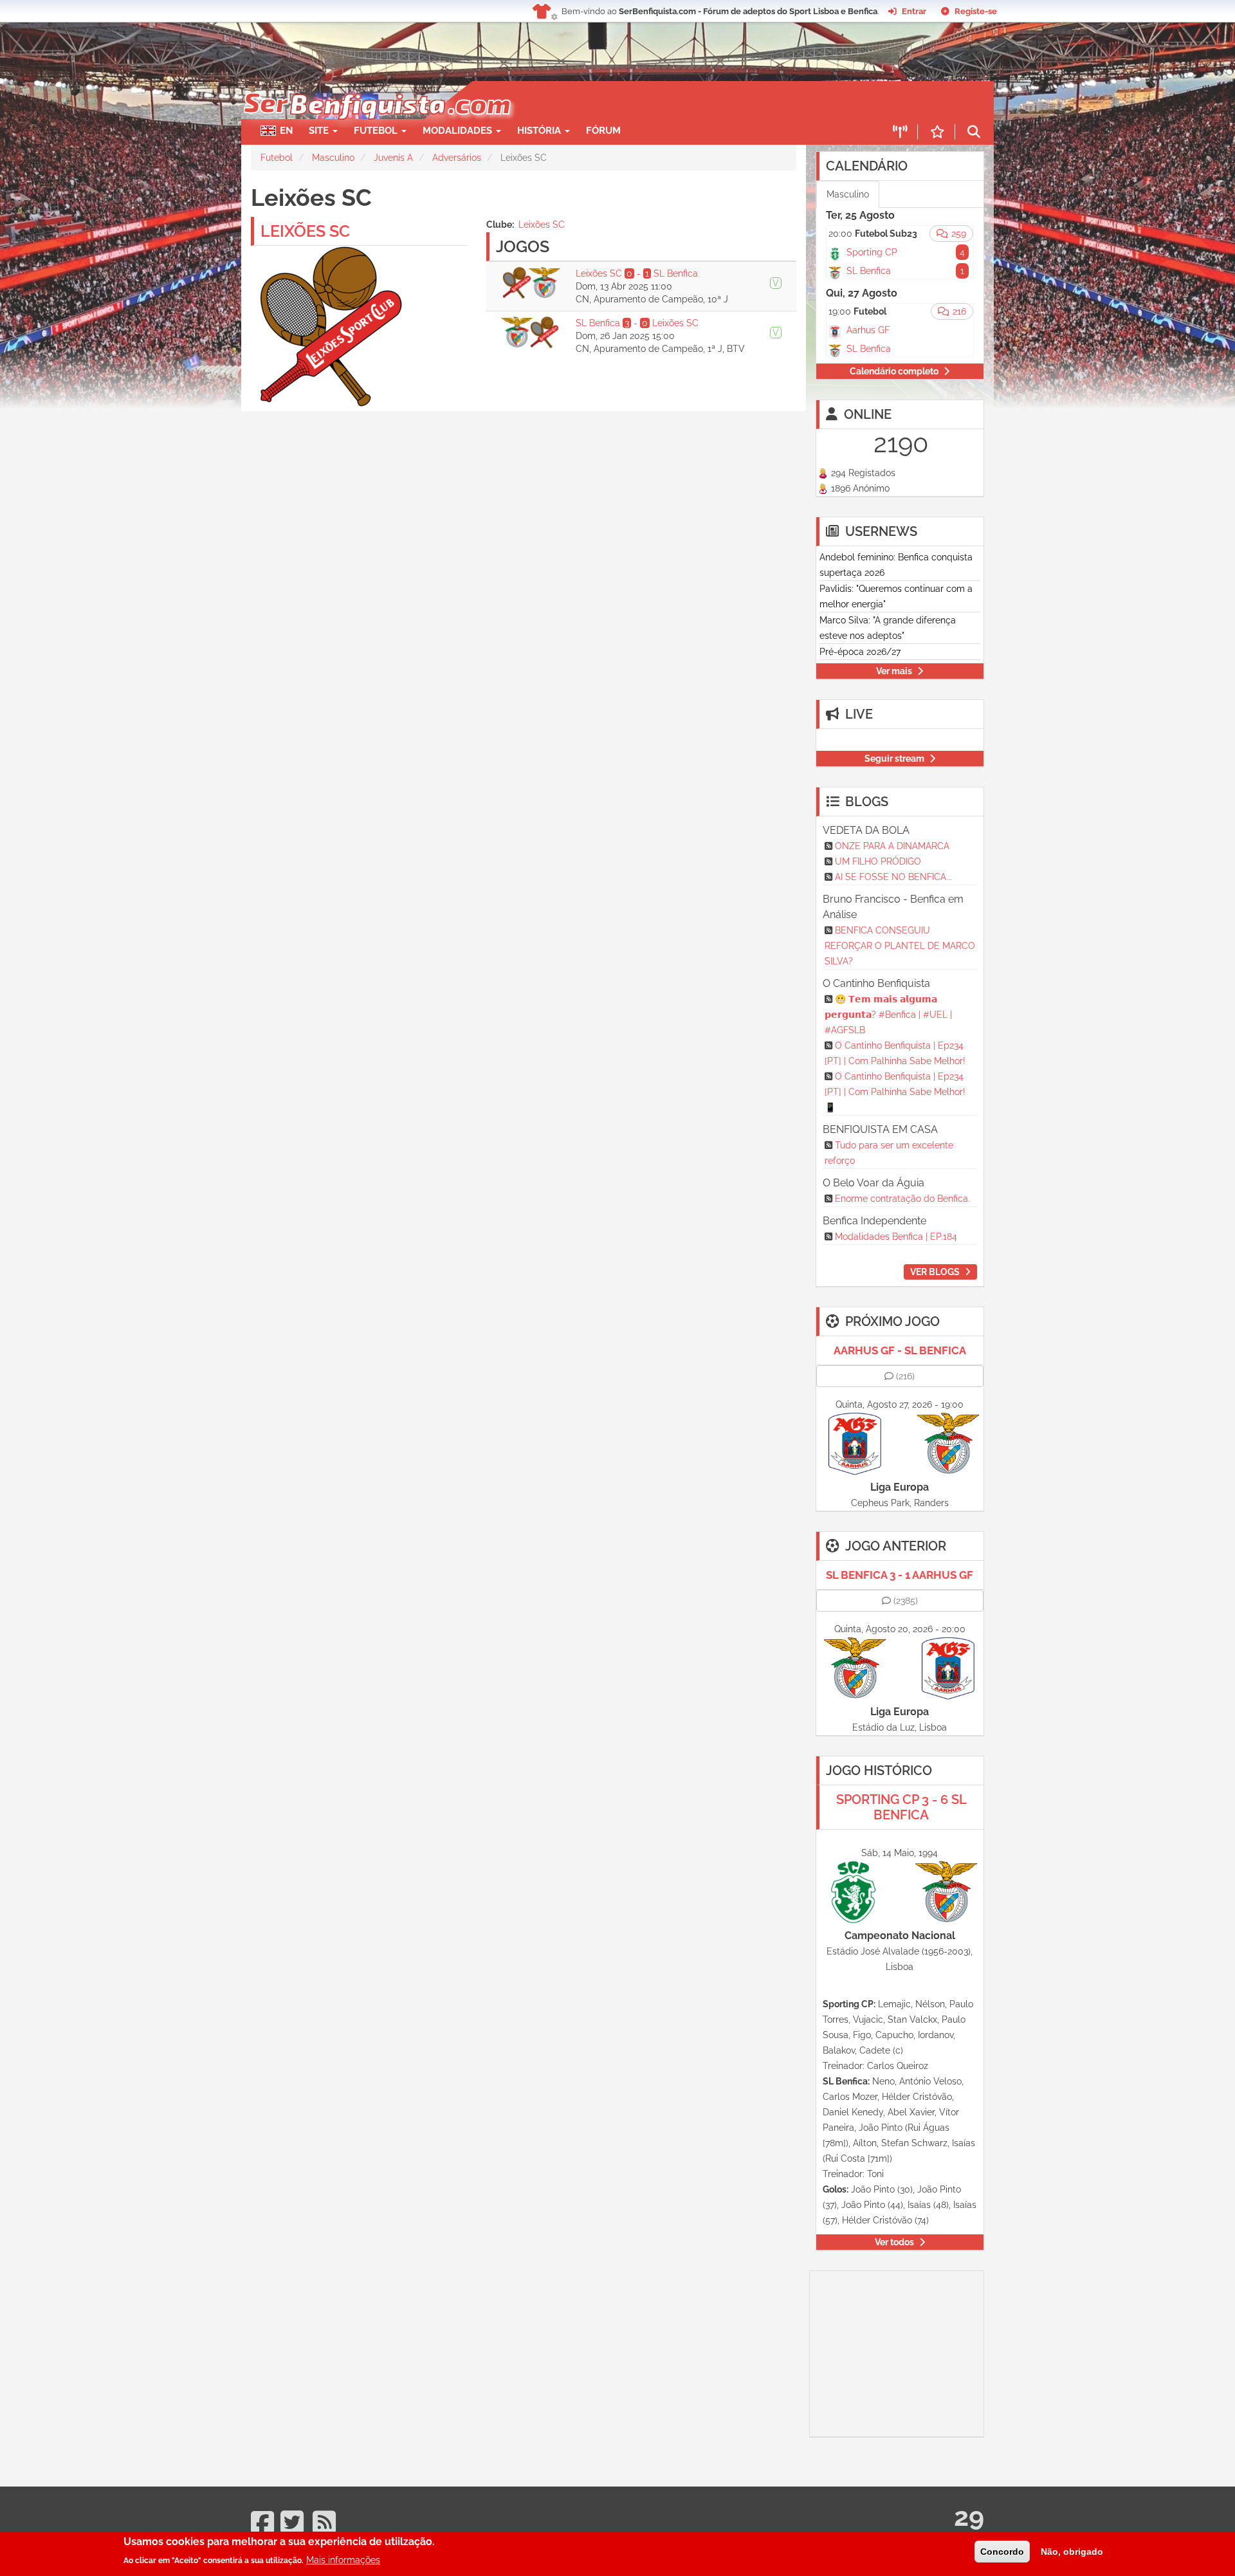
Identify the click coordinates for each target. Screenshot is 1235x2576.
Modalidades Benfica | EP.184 (896, 1237)
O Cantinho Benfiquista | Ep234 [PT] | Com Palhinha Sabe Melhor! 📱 (895, 1092)
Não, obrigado (1072, 2552)
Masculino (333, 158)
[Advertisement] (663, 100)
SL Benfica (869, 271)
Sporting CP (872, 252)
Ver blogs (935, 1272)
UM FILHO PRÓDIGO (878, 861)
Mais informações (343, 2560)
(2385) (906, 1601)
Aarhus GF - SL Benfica (900, 1350)
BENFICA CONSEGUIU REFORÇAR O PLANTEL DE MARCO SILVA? (900, 946)
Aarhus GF (868, 330)
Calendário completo (894, 371)
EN (286, 131)
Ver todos (894, 2242)
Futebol (277, 158)
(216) (905, 1376)
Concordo (1002, 2552)
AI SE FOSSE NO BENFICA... (893, 877)
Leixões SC (542, 225)
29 (969, 2516)
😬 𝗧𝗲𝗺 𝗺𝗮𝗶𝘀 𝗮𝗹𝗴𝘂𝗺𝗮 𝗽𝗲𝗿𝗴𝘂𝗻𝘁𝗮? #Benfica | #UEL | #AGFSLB (888, 1015)
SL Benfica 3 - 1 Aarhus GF (900, 1575)
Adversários (457, 158)
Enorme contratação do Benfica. (902, 1199)
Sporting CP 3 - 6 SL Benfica (901, 1807)
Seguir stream (894, 759)
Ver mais (894, 671)
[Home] (376, 87)
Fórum (603, 131)
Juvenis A (393, 158)
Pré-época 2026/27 (860, 652)
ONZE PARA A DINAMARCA (892, 846)
